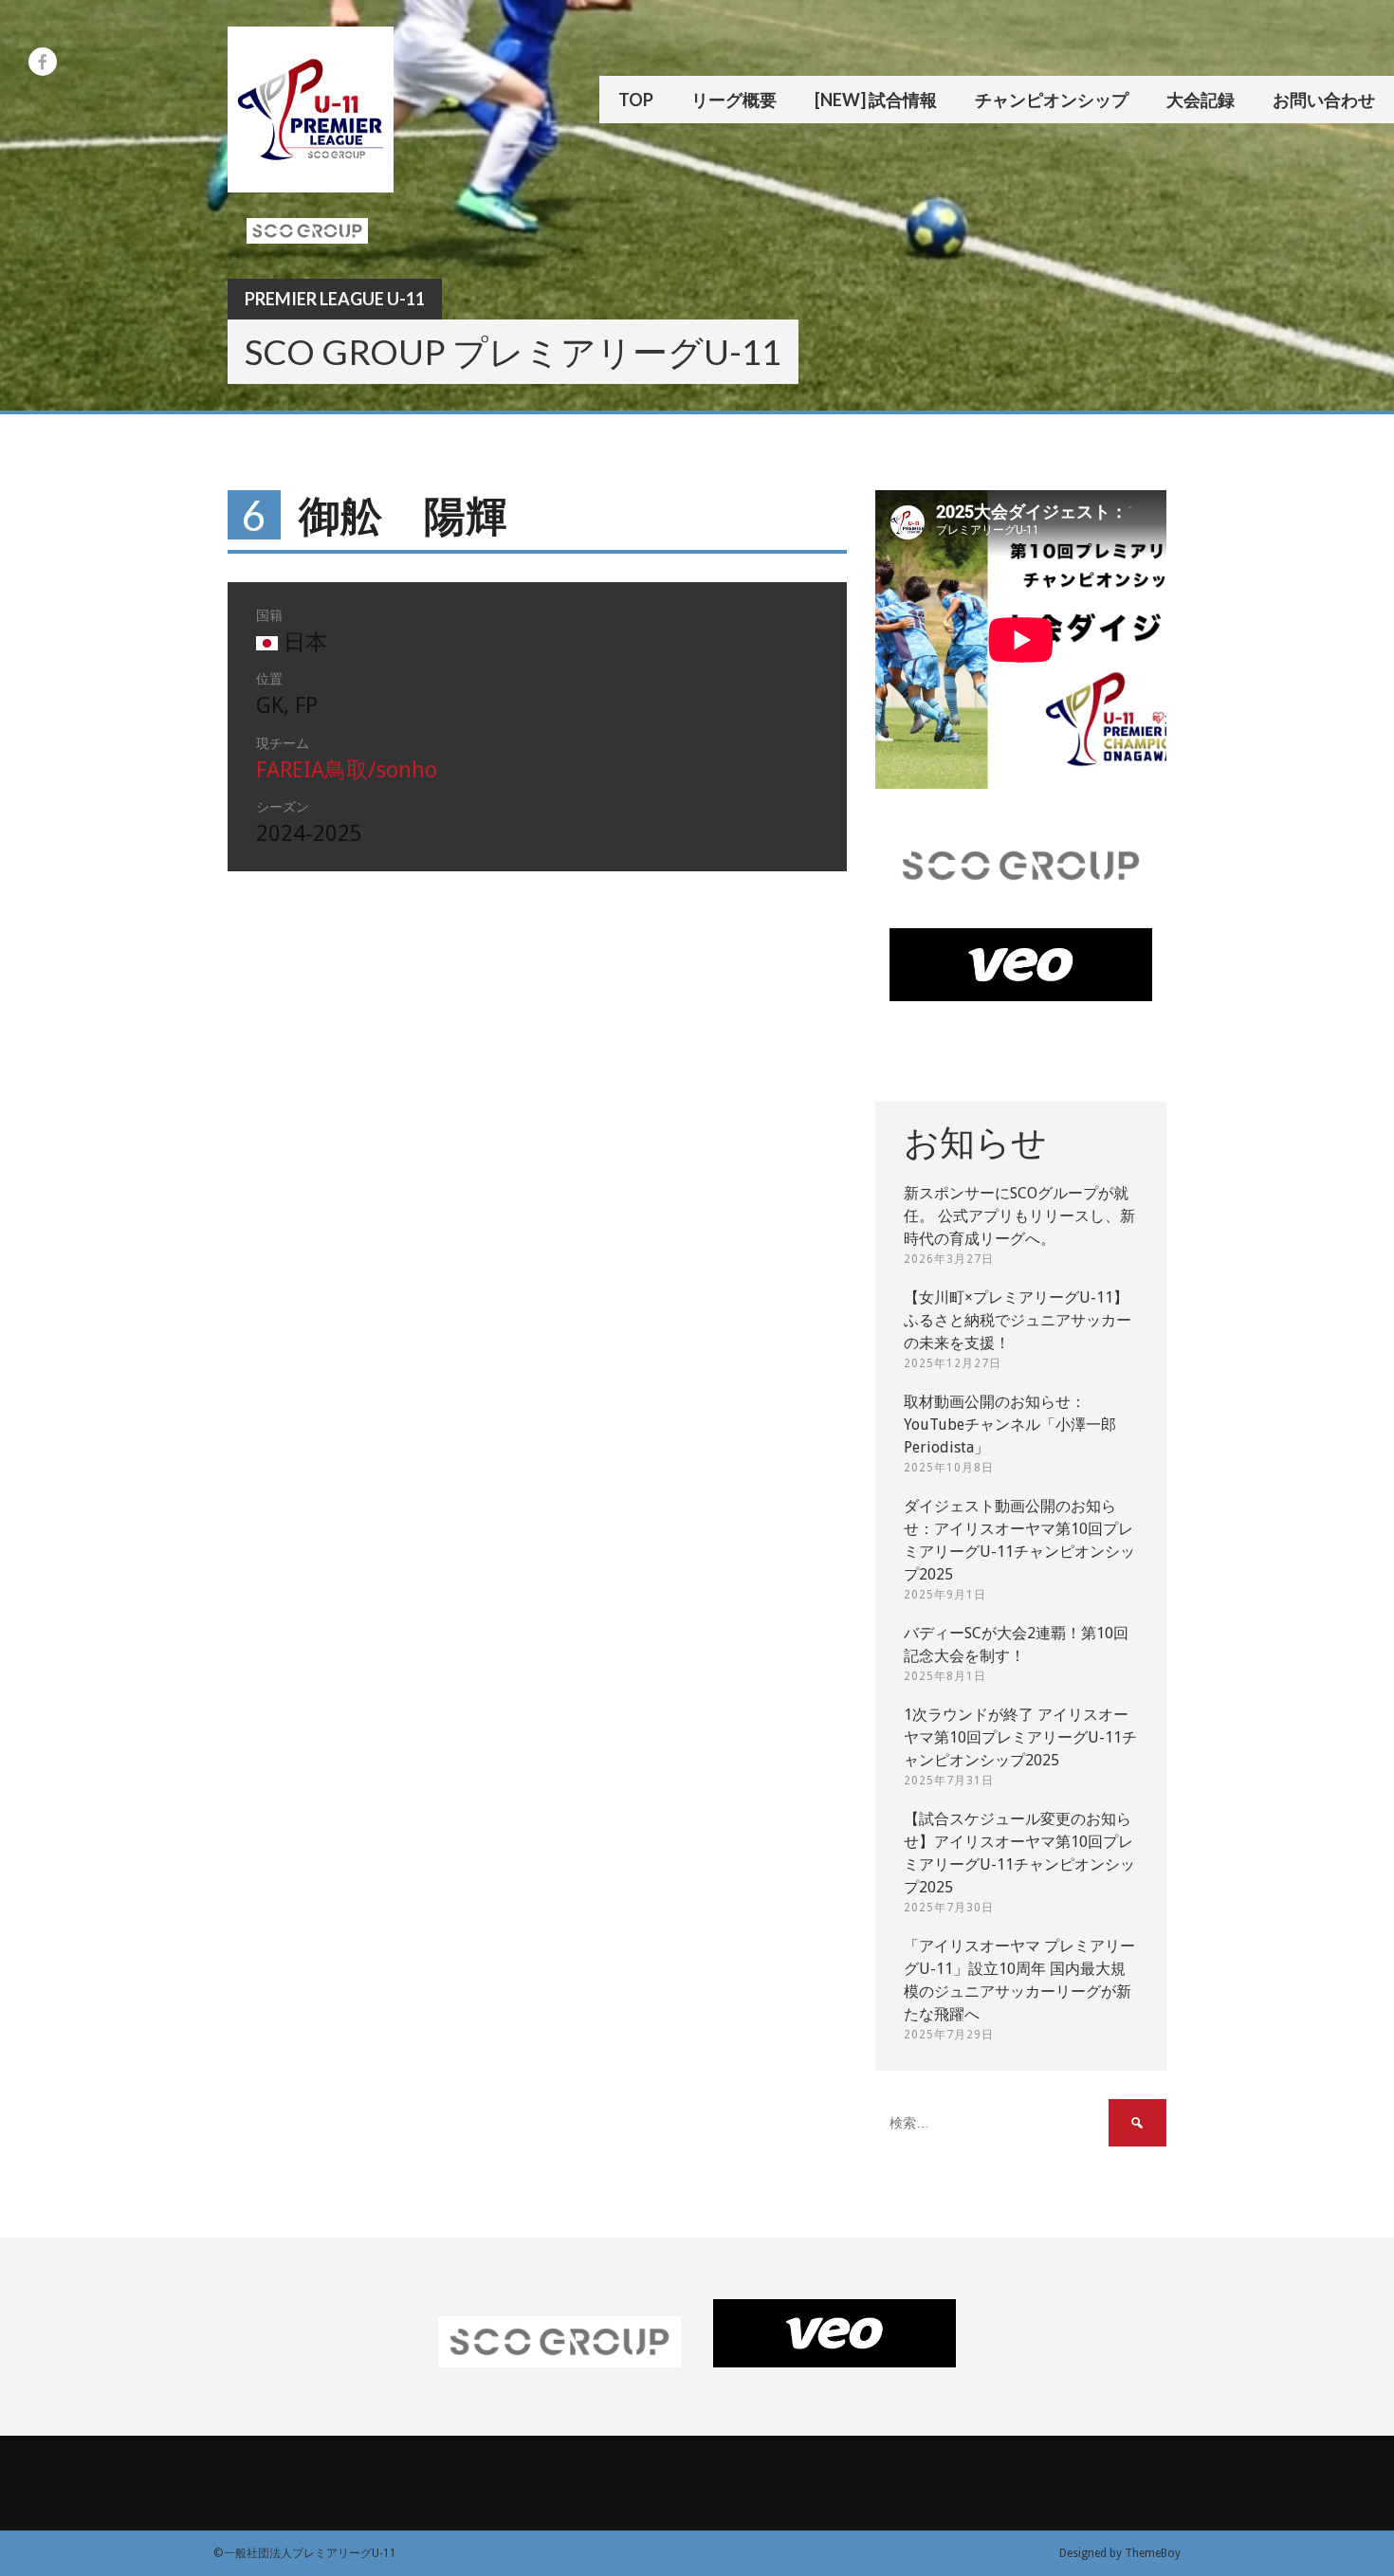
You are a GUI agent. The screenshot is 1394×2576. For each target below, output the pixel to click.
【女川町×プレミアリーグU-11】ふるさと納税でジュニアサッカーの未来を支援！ (1018, 1320)
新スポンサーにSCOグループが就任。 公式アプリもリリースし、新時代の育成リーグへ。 (1019, 1216)
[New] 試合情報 (876, 100)
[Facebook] (43, 62)
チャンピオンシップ (1052, 100)
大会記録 (1201, 100)
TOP (636, 100)
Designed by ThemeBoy (1120, 2553)
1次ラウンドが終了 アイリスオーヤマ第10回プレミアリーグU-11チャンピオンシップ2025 (1020, 1737)
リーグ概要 (734, 100)
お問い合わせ (1324, 100)
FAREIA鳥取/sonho (347, 770)
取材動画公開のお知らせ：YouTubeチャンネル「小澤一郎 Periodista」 (1010, 1425)
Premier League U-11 (335, 299)
